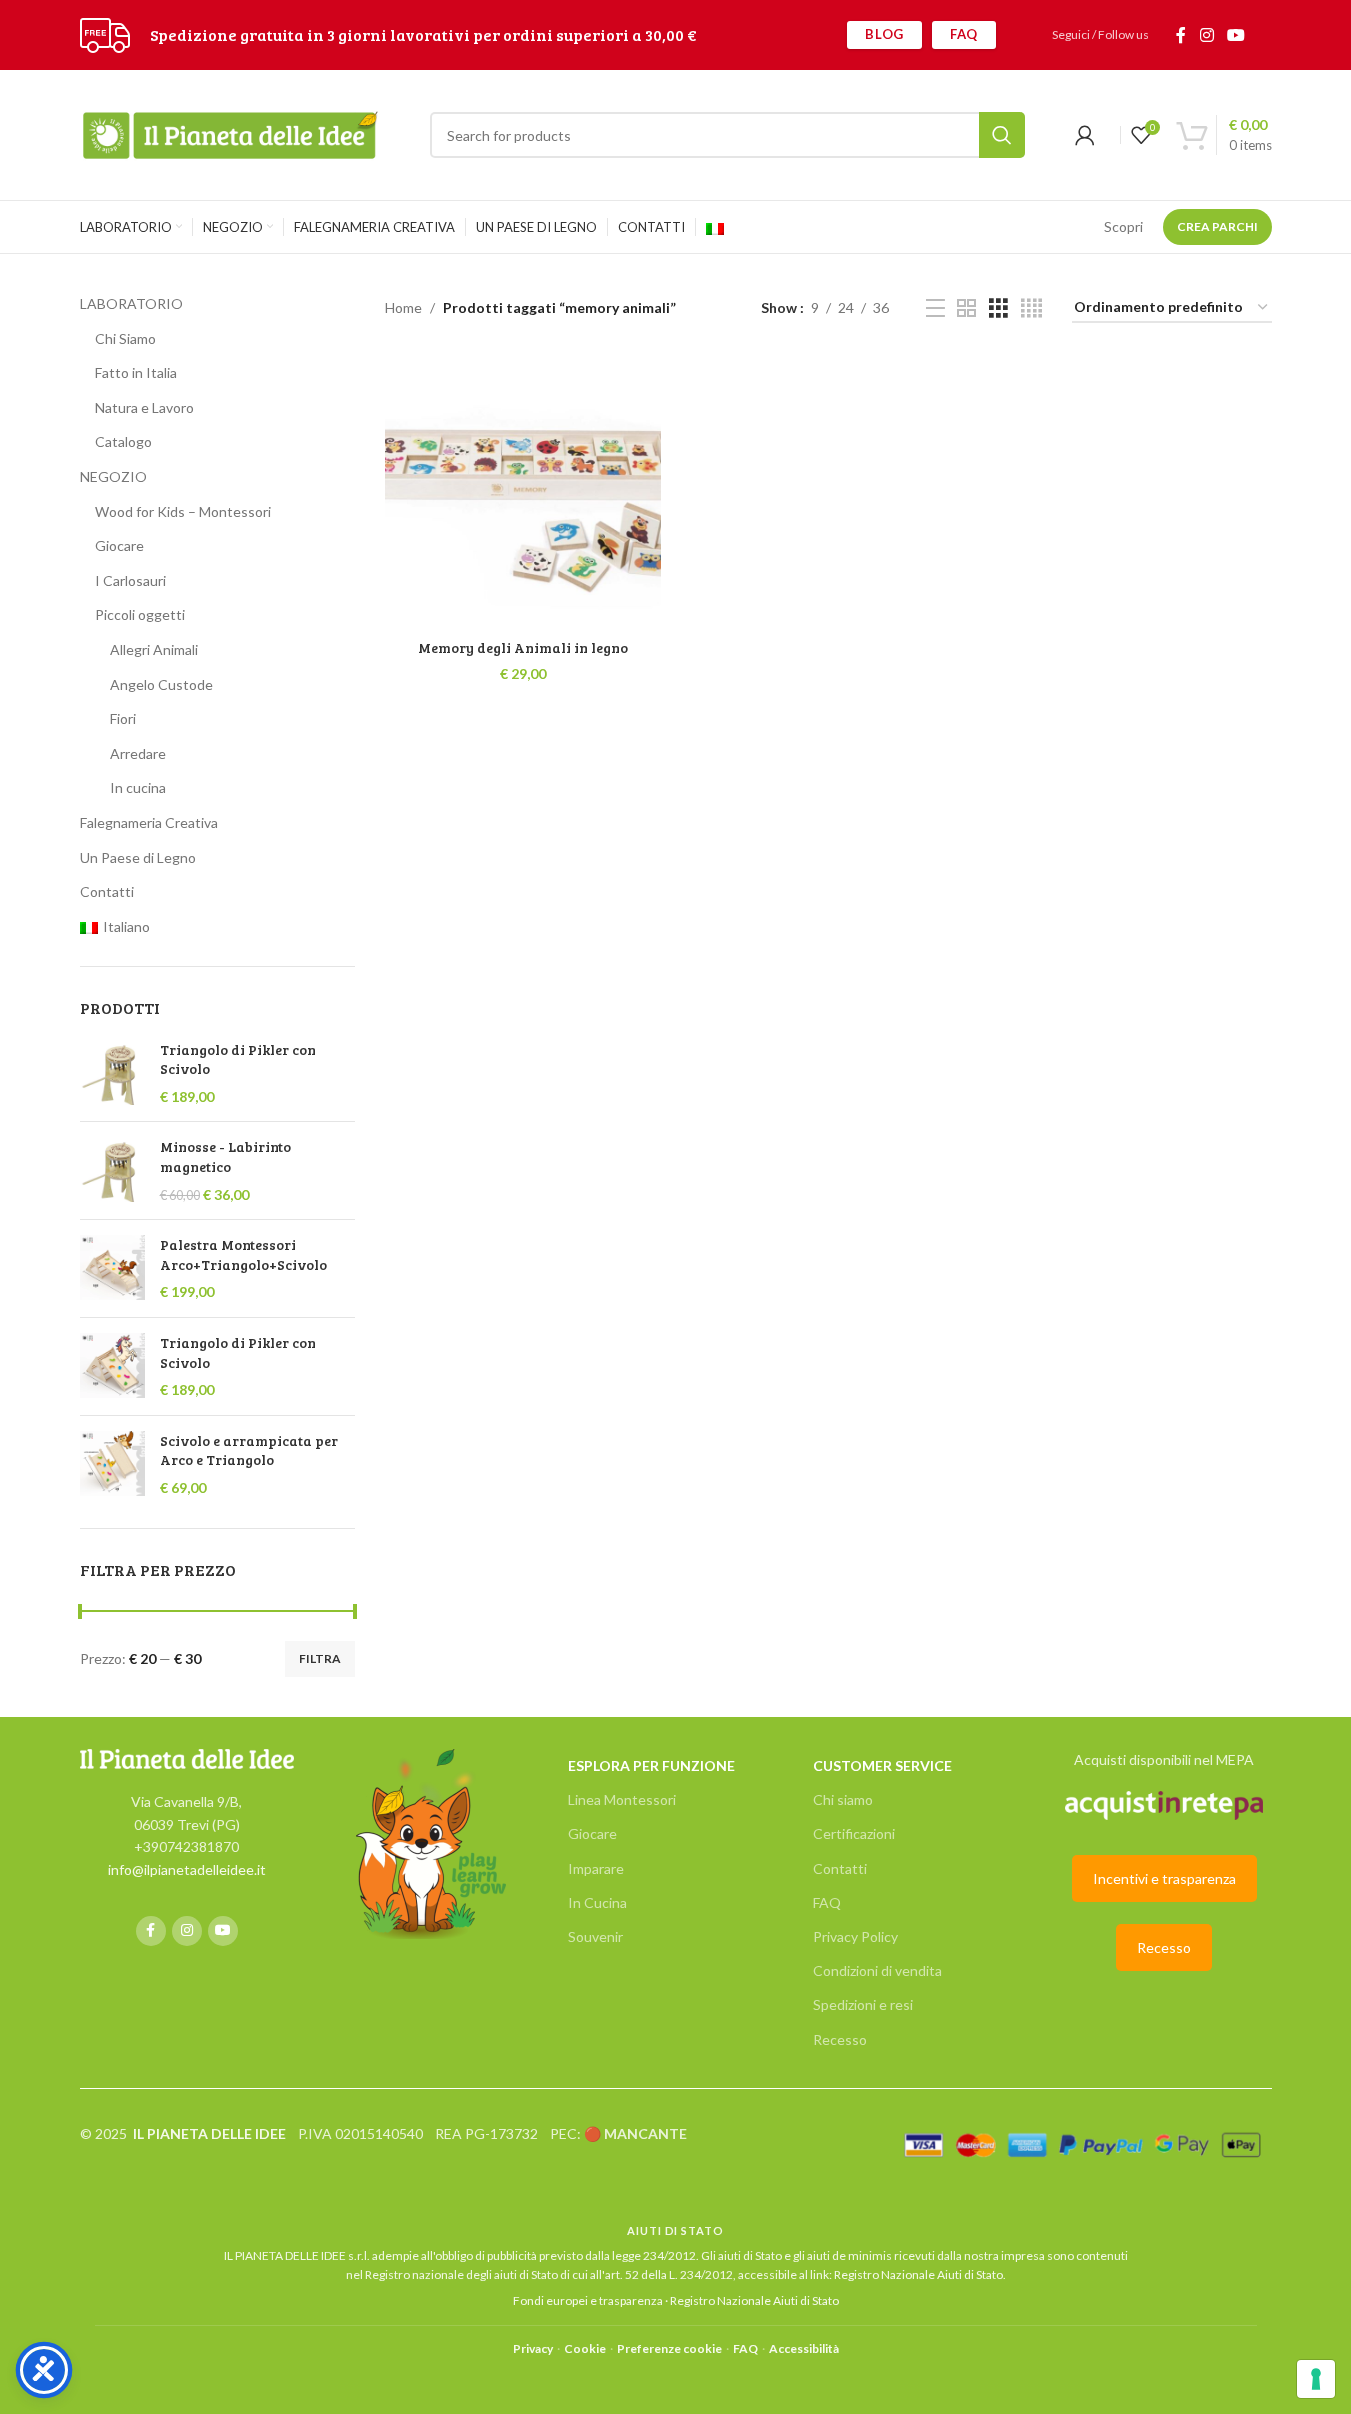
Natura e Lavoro (144, 407)
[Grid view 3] (998, 308)
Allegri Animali (154, 649)
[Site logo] (105, 33)
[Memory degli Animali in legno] (523, 491)
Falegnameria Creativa (149, 822)
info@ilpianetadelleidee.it (187, 1869)
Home (403, 307)
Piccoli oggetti (140, 614)
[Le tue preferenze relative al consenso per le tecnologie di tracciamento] (1316, 2379)
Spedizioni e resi (863, 2004)
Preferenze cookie (669, 2348)
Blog (884, 34)
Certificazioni (854, 1833)
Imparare (596, 1868)
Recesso (840, 2039)
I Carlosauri (130, 580)
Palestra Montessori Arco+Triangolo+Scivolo (243, 1254)
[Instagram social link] (1206, 35)
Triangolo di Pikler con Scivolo (238, 1059)
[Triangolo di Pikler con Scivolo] (112, 1073)
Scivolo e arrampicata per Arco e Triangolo (249, 1450)
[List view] (935, 308)
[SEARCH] (1002, 135)
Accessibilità (804, 2348)
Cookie (585, 2348)
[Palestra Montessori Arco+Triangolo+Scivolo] (112, 1268)
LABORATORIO (131, 303)
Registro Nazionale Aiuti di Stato (918, 2274)
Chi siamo (843, 1799)
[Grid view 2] (966, 308)
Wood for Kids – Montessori (183, 511)
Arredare (138, 753)
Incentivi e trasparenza (1164, 1878)
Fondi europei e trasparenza (588, 2300)
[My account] (1085, 135)
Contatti (107, 891)
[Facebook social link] (1181, 35)
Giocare (119, 545)
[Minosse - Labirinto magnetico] (112, 1170)
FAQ (964, 34)
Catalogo (123, 441)
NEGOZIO (113, 476)
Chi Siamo (125, 338)
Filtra (320, 1658)
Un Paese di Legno (138, 857)
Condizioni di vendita (877, 1970)
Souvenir (595, 1936)
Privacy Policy (855, 1936)
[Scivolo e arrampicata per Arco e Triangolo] (112, 1464)
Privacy (533, 2348)
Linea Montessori (622, 1799)
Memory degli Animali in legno (523, 647)
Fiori (123, 718)
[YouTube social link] (1235, 35)
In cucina (138, 787)
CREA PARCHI (1217, 226)
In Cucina (597, 1902)
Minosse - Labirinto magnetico (225, 1156)
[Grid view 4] (1031, 308)
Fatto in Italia (136, 372)
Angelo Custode (161, 684)
